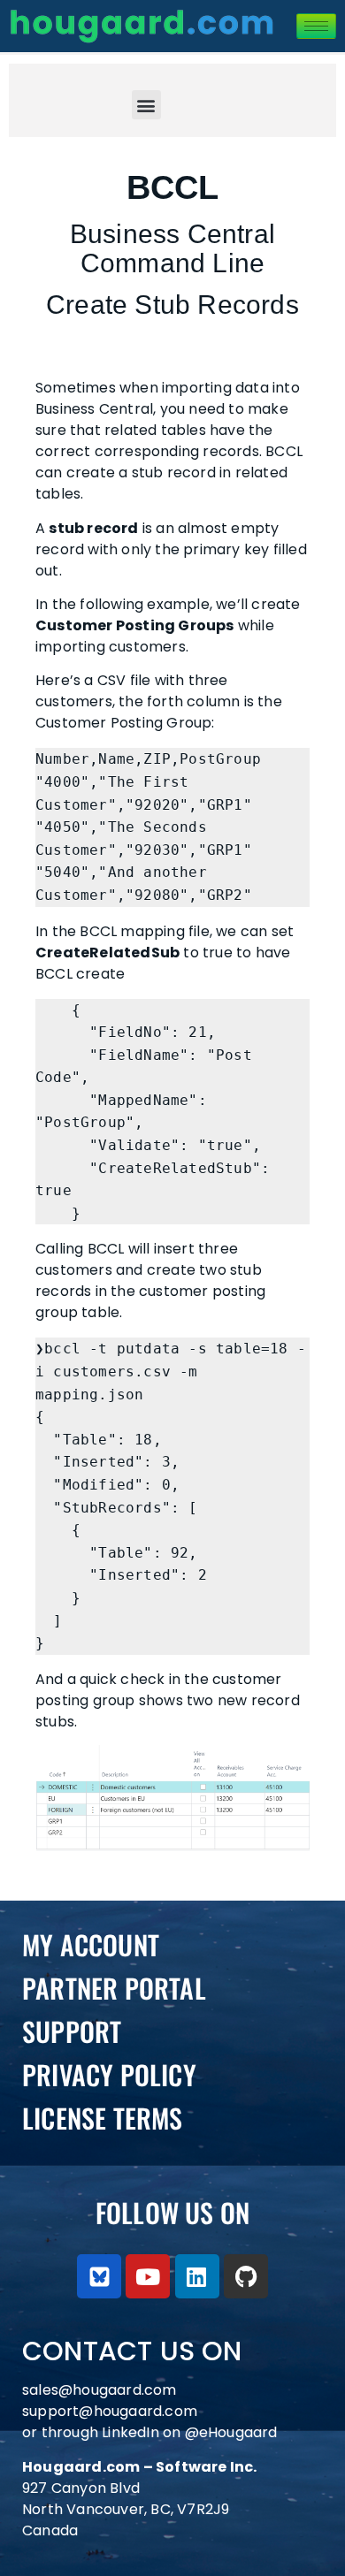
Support (72, 2031)
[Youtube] (148, 2276)
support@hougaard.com (110, 2411)
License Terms (103, 2118)
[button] (146, 105)
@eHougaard (231, 2432)
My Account (91, 1944)
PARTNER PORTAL (114, 1988)
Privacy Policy (109, 2074)
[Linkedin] (197, 2276)
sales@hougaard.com (101, 2390)
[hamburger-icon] (316, 26)
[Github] (246, 2276)
